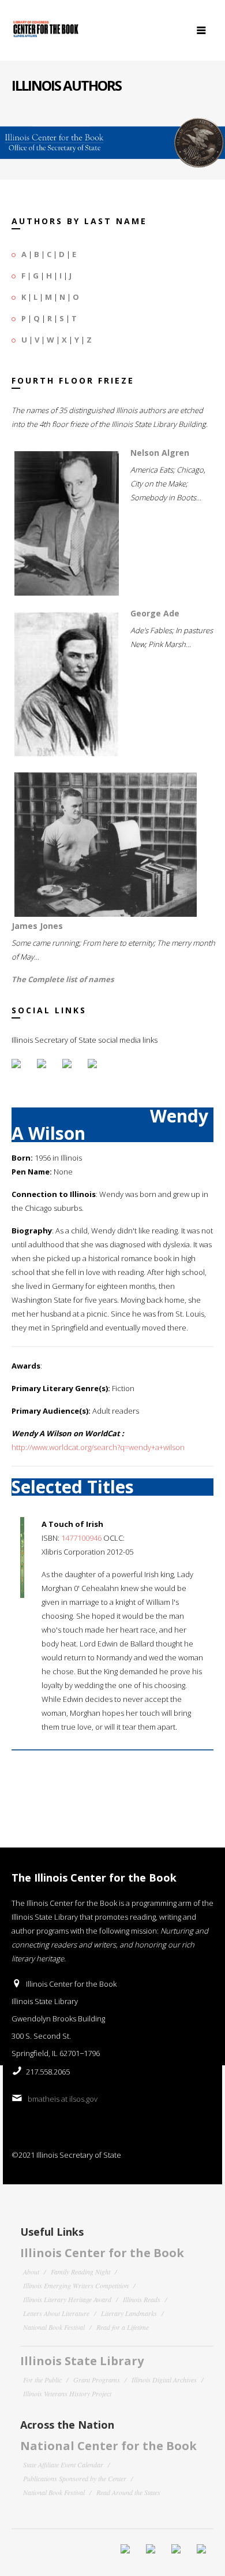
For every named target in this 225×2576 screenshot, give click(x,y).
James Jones (37, 926)
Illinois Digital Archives (164, 2380)
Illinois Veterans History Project (67, 2393)
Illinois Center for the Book (102, 2253)
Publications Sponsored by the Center (75, 2478)
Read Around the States (128, 2492)
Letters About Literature (56, 2313)
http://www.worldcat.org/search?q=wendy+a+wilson (98, 1447)
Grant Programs (97, 2380)
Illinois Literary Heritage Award (67, 2299)
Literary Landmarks (129, 2313)
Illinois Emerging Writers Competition (76, 2285)
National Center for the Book (108, 2446)
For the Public (42, 2380)
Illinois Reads (142, 2299)
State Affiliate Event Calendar (63, 2465)
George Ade (155, 613)
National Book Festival (54, 2327)
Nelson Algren (160, 453)
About (31, 2272)
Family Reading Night (80, 2272)
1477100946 (81, 1538)
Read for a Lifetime (123, 2327)
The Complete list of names (63, 979)
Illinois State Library (82, 2361)
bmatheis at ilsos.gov (63, 2099)
